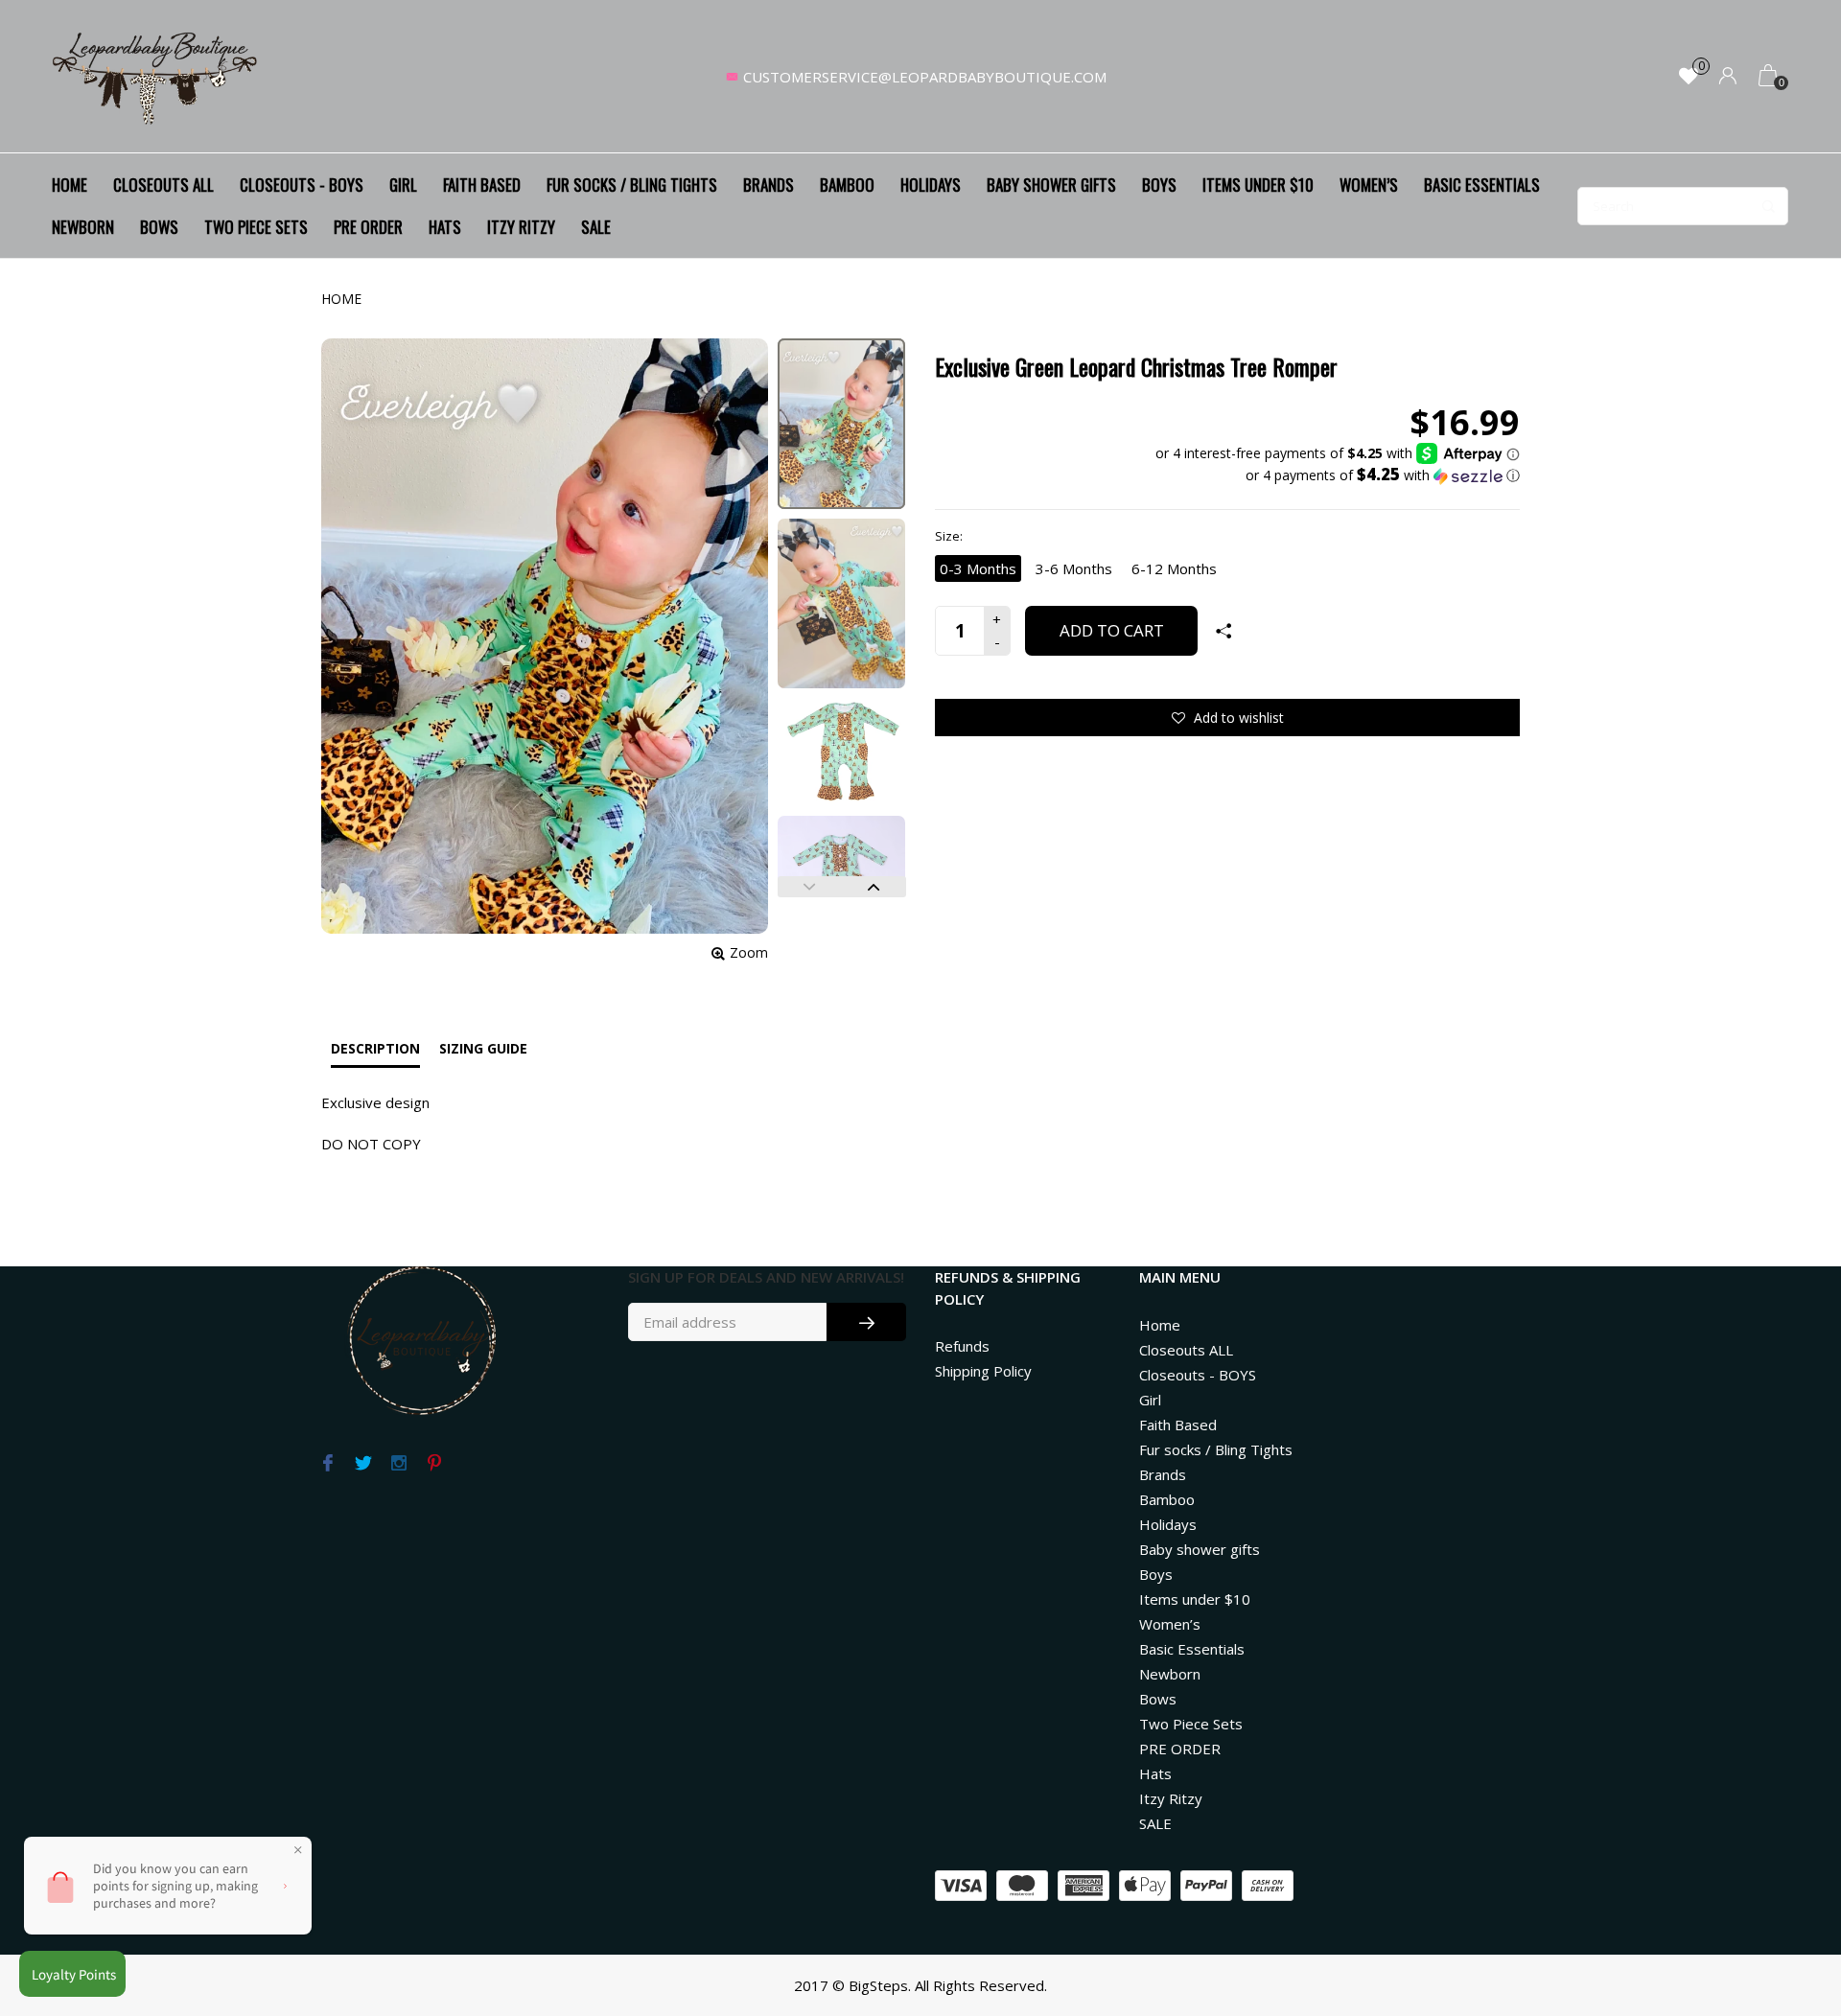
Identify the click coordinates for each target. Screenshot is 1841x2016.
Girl (403, 185)
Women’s (1369, 185)
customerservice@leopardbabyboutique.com (925, 77)
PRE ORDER (368, 227)
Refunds (962, 1346)
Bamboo (847, 185)
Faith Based (482, 185)
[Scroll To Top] (1788, 1891)
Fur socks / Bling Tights (632, 185)
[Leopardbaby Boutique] (156, 77)
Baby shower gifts (1051, 185)
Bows (159, 227)
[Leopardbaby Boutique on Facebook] (327, 1464)
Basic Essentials (1482, 185)
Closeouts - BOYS (302, 185)
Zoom (749, 952)
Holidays (931, 185)
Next (874, 887)
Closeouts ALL (163, 185)
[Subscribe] (866, 1322)
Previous (810, 887)
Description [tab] (375, 1048)
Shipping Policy (983, 1371)
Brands (769, 185)
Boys (1159, 185)
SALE (596, 227)
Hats (445, 227)
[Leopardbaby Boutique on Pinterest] (434, 1464)
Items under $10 (1258, 185)
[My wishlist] (1689, 77)
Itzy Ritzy (521, 227)
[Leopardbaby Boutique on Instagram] (398, 1464)
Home (70, 185)
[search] (1683, 206)
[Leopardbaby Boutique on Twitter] (363, 1464)
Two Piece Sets (256, 227)
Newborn (83, 227)
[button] (1338, 475)
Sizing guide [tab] (483, 1048)
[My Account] (1728, 77)
